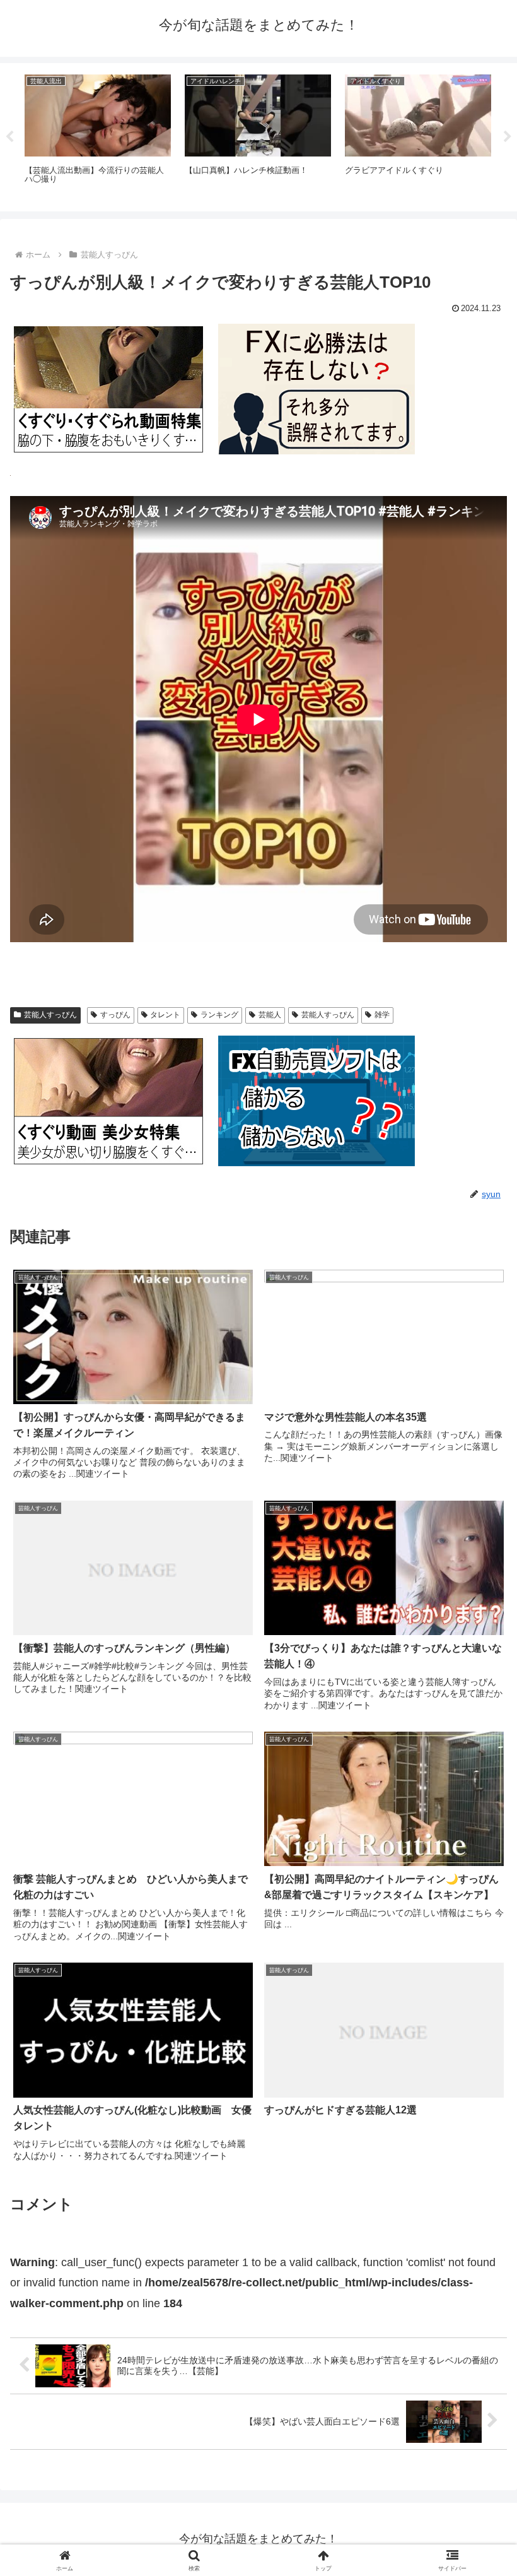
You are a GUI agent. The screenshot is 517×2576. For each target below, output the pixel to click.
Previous (9, 137)
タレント (165, 1015)
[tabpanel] (98, 135)
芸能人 (270, 1015)
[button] (478, 1964)
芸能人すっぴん (50, 1015)
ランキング (219, 1015)
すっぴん (115, 1015)
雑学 (382, 1015)
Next (508, 137)
